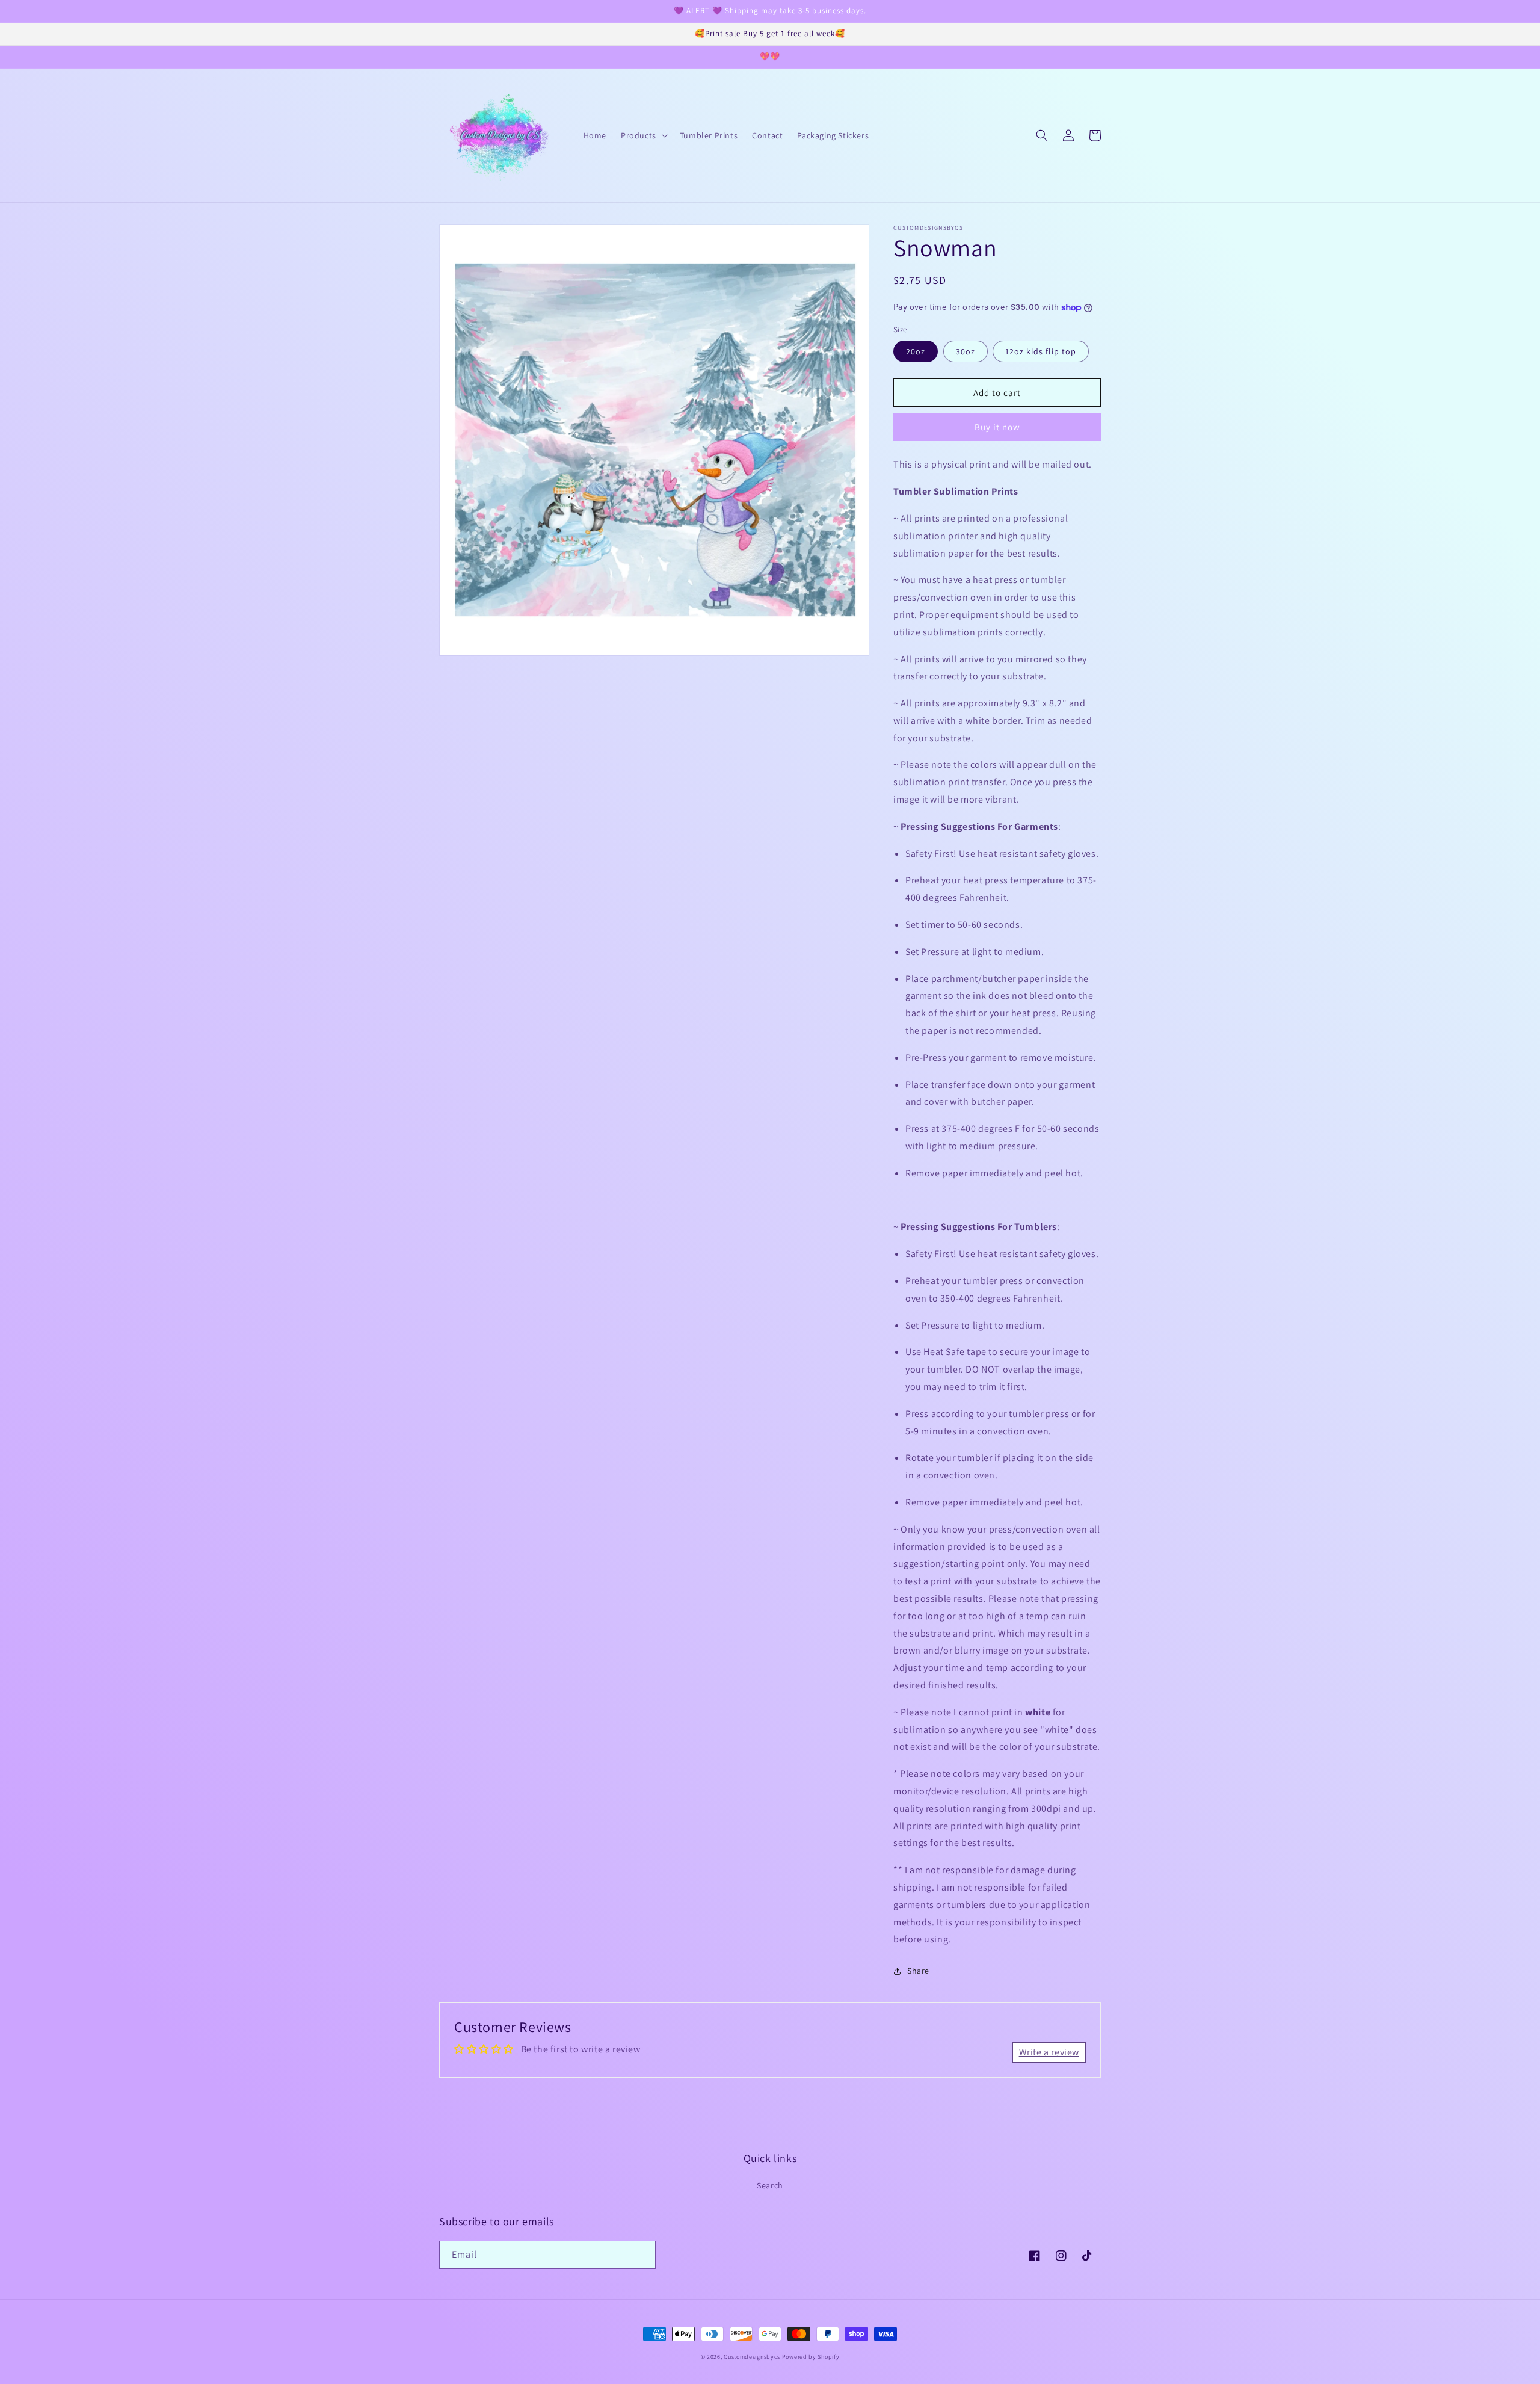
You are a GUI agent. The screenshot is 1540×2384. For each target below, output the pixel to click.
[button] (643, 135)
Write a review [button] (1049, 2052)
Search (770, 2185)
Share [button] (918, 1971)
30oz (966, 351)
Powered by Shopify (811, 2357)
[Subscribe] (642, 2255)
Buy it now (997, 427)
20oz (916, 351)
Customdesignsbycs (752, 2357)
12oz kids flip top (1041, 351)
